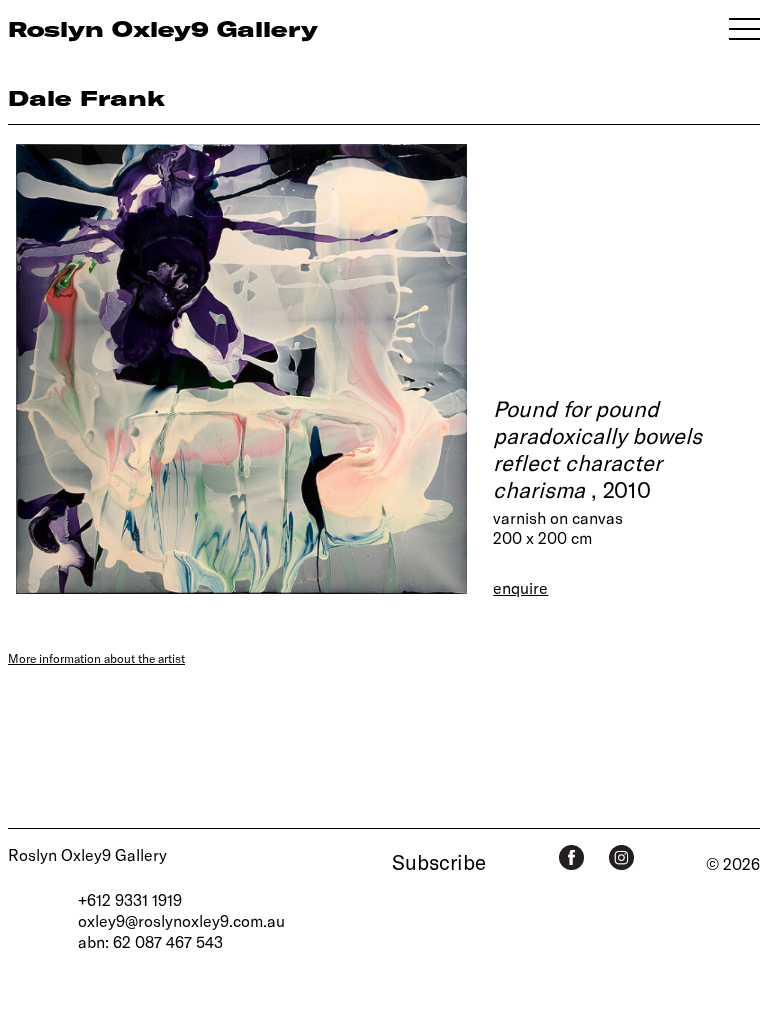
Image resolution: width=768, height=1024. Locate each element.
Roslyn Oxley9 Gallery (87, 854)
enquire (520, 587)
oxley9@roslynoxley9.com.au (181, 920)
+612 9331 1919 (130, 899)
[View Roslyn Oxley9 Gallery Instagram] (621, 857)
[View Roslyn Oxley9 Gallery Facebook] (571, 857)
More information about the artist (96, 658)
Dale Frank (86, 97)
